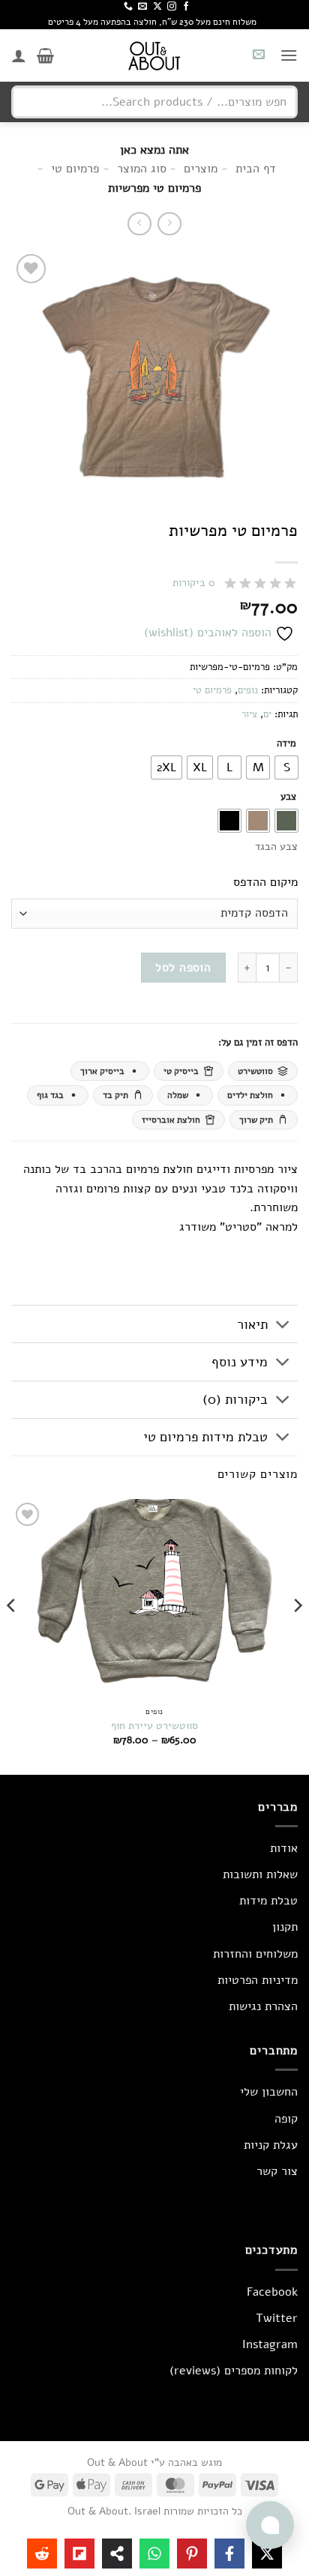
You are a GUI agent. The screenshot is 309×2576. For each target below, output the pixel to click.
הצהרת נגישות (263, 2006)
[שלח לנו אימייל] (142, 7)
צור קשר (277, 2171)
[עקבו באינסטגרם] (172, 7)
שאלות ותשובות (260, 1874)
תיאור (252, 1324)
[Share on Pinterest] (192, 2554)
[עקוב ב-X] (157, 7)
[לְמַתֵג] (283, 1325)
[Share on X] (267, 2554)
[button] (289, 55)
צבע (288, 797)
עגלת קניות (271, 2145)
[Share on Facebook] (229, 2554)
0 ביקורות (194, 583)
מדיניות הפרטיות (258, 1980)
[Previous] (297, 1635)
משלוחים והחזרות (255, 1954)
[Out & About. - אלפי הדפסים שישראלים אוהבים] (154, 55)
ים (267, 714)
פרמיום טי (212, 690)
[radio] (286, 767)
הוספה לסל (183, 967)
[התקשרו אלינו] (128, 7)
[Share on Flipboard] (79, 2554)
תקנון (285, 1927)
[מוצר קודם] (139, 224)
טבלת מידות (268, 1901)
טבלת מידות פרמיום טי (205, 1437)
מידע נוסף (240, 1362)
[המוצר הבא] (169, 224)
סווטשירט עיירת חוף (154, 1726)
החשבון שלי (269, 2092)
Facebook (272, 2292)
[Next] (12, 1635)
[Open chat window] (270, 2525)
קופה (286, 2119)
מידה (286, 744)
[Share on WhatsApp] (154, 2554)
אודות (284, 1848)
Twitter (277, 2318)
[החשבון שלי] (19, 55)
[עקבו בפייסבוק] (186, 7)
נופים (248, 690)
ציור (249, 714)
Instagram (270, 2344)
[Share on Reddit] (42, 2554)
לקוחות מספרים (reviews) (234, 2371)
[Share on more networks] (117, 2554)
